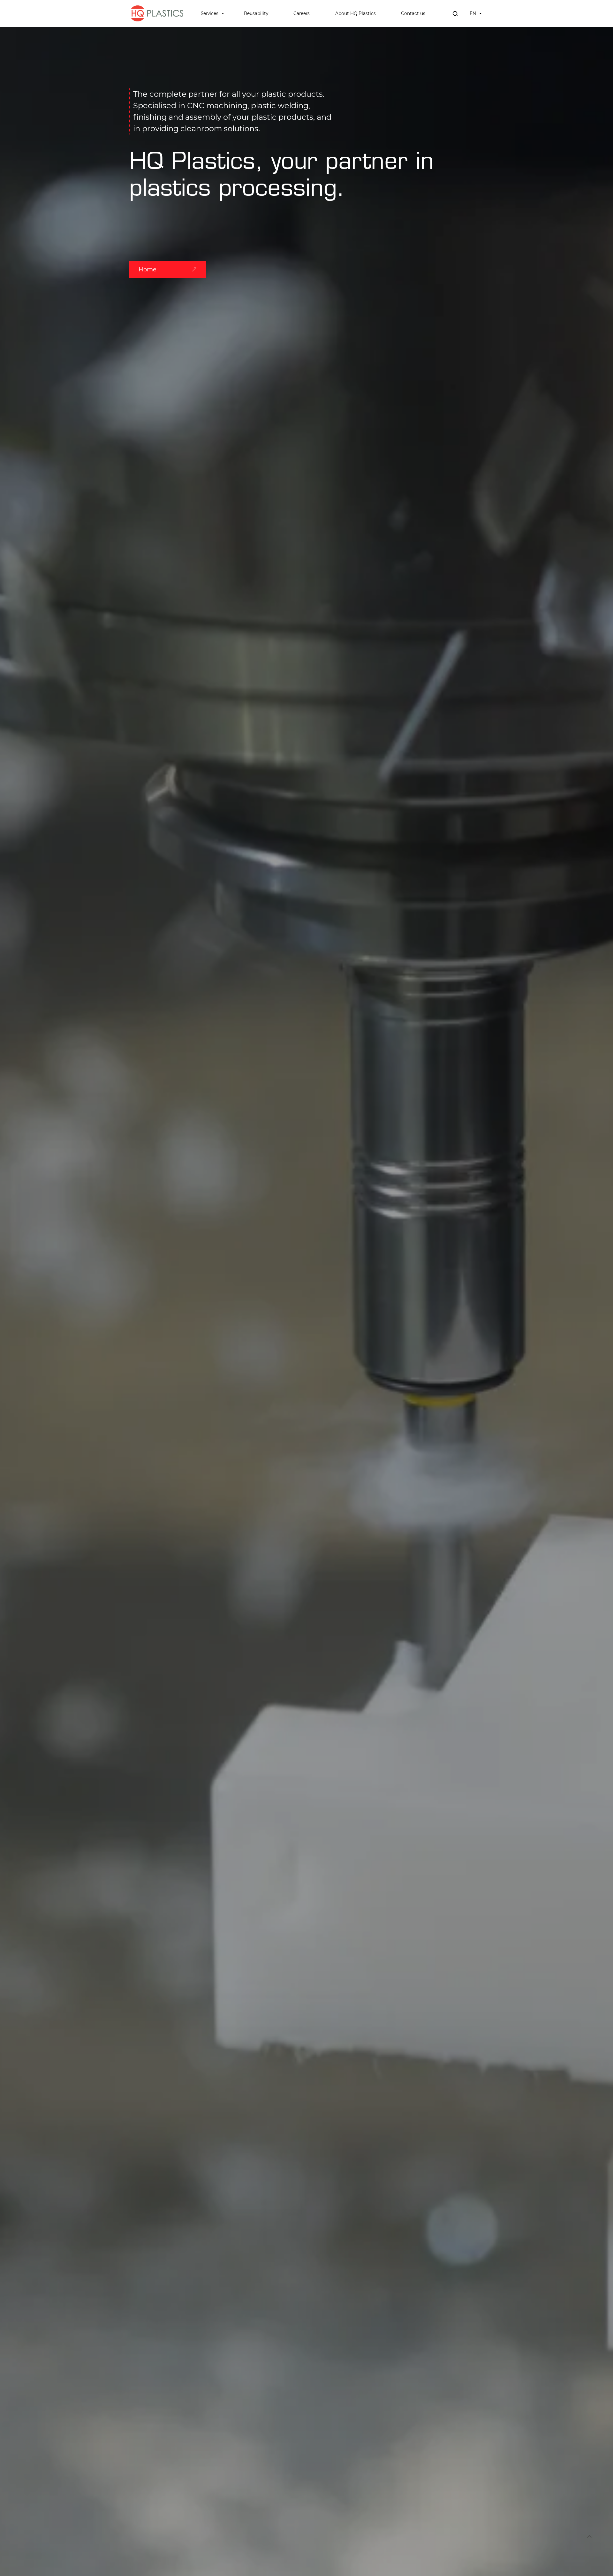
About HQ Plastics (356, 13)
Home (148, 269)
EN (473, 13)
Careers (302, 13)
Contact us (413, 13)
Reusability (256, 13)
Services (210, 13)
